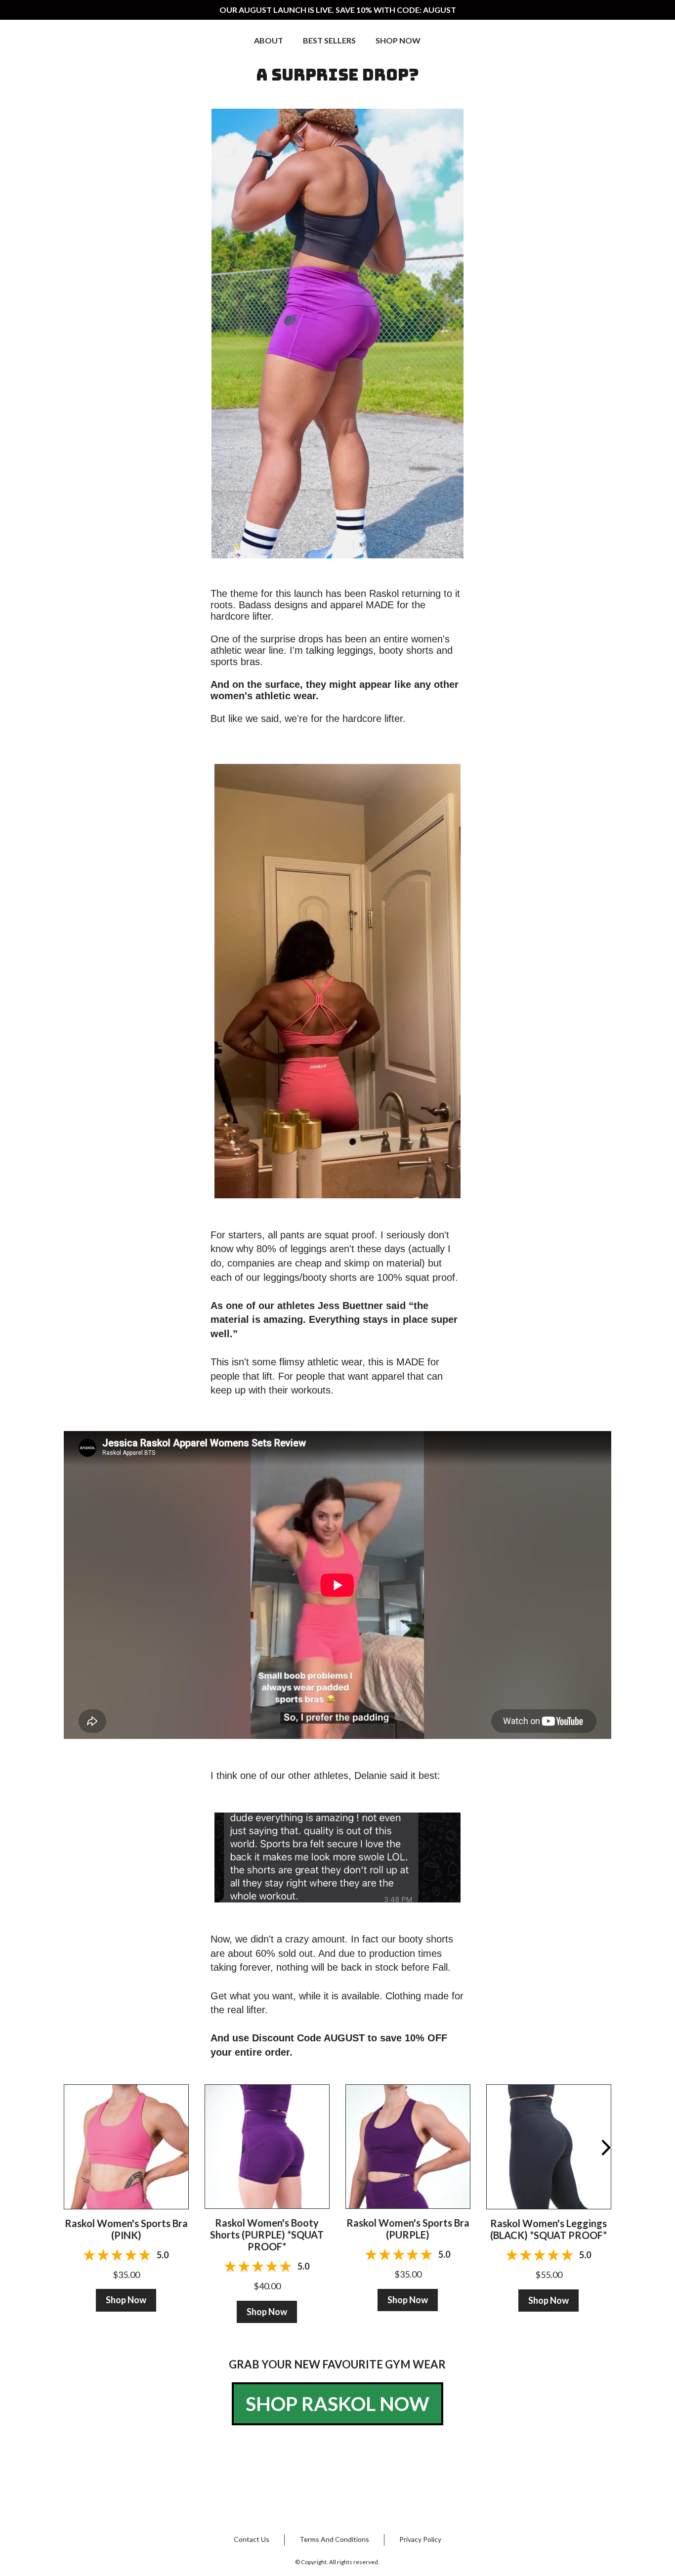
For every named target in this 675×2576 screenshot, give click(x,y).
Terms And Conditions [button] (334, 2539)
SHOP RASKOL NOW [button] (337, 2404)
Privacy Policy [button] (420, 2539)
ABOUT (269, 40)
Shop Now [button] (126, 2300)
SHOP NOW (398, 40)
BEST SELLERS (329, 40)
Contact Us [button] (252, 2539)
